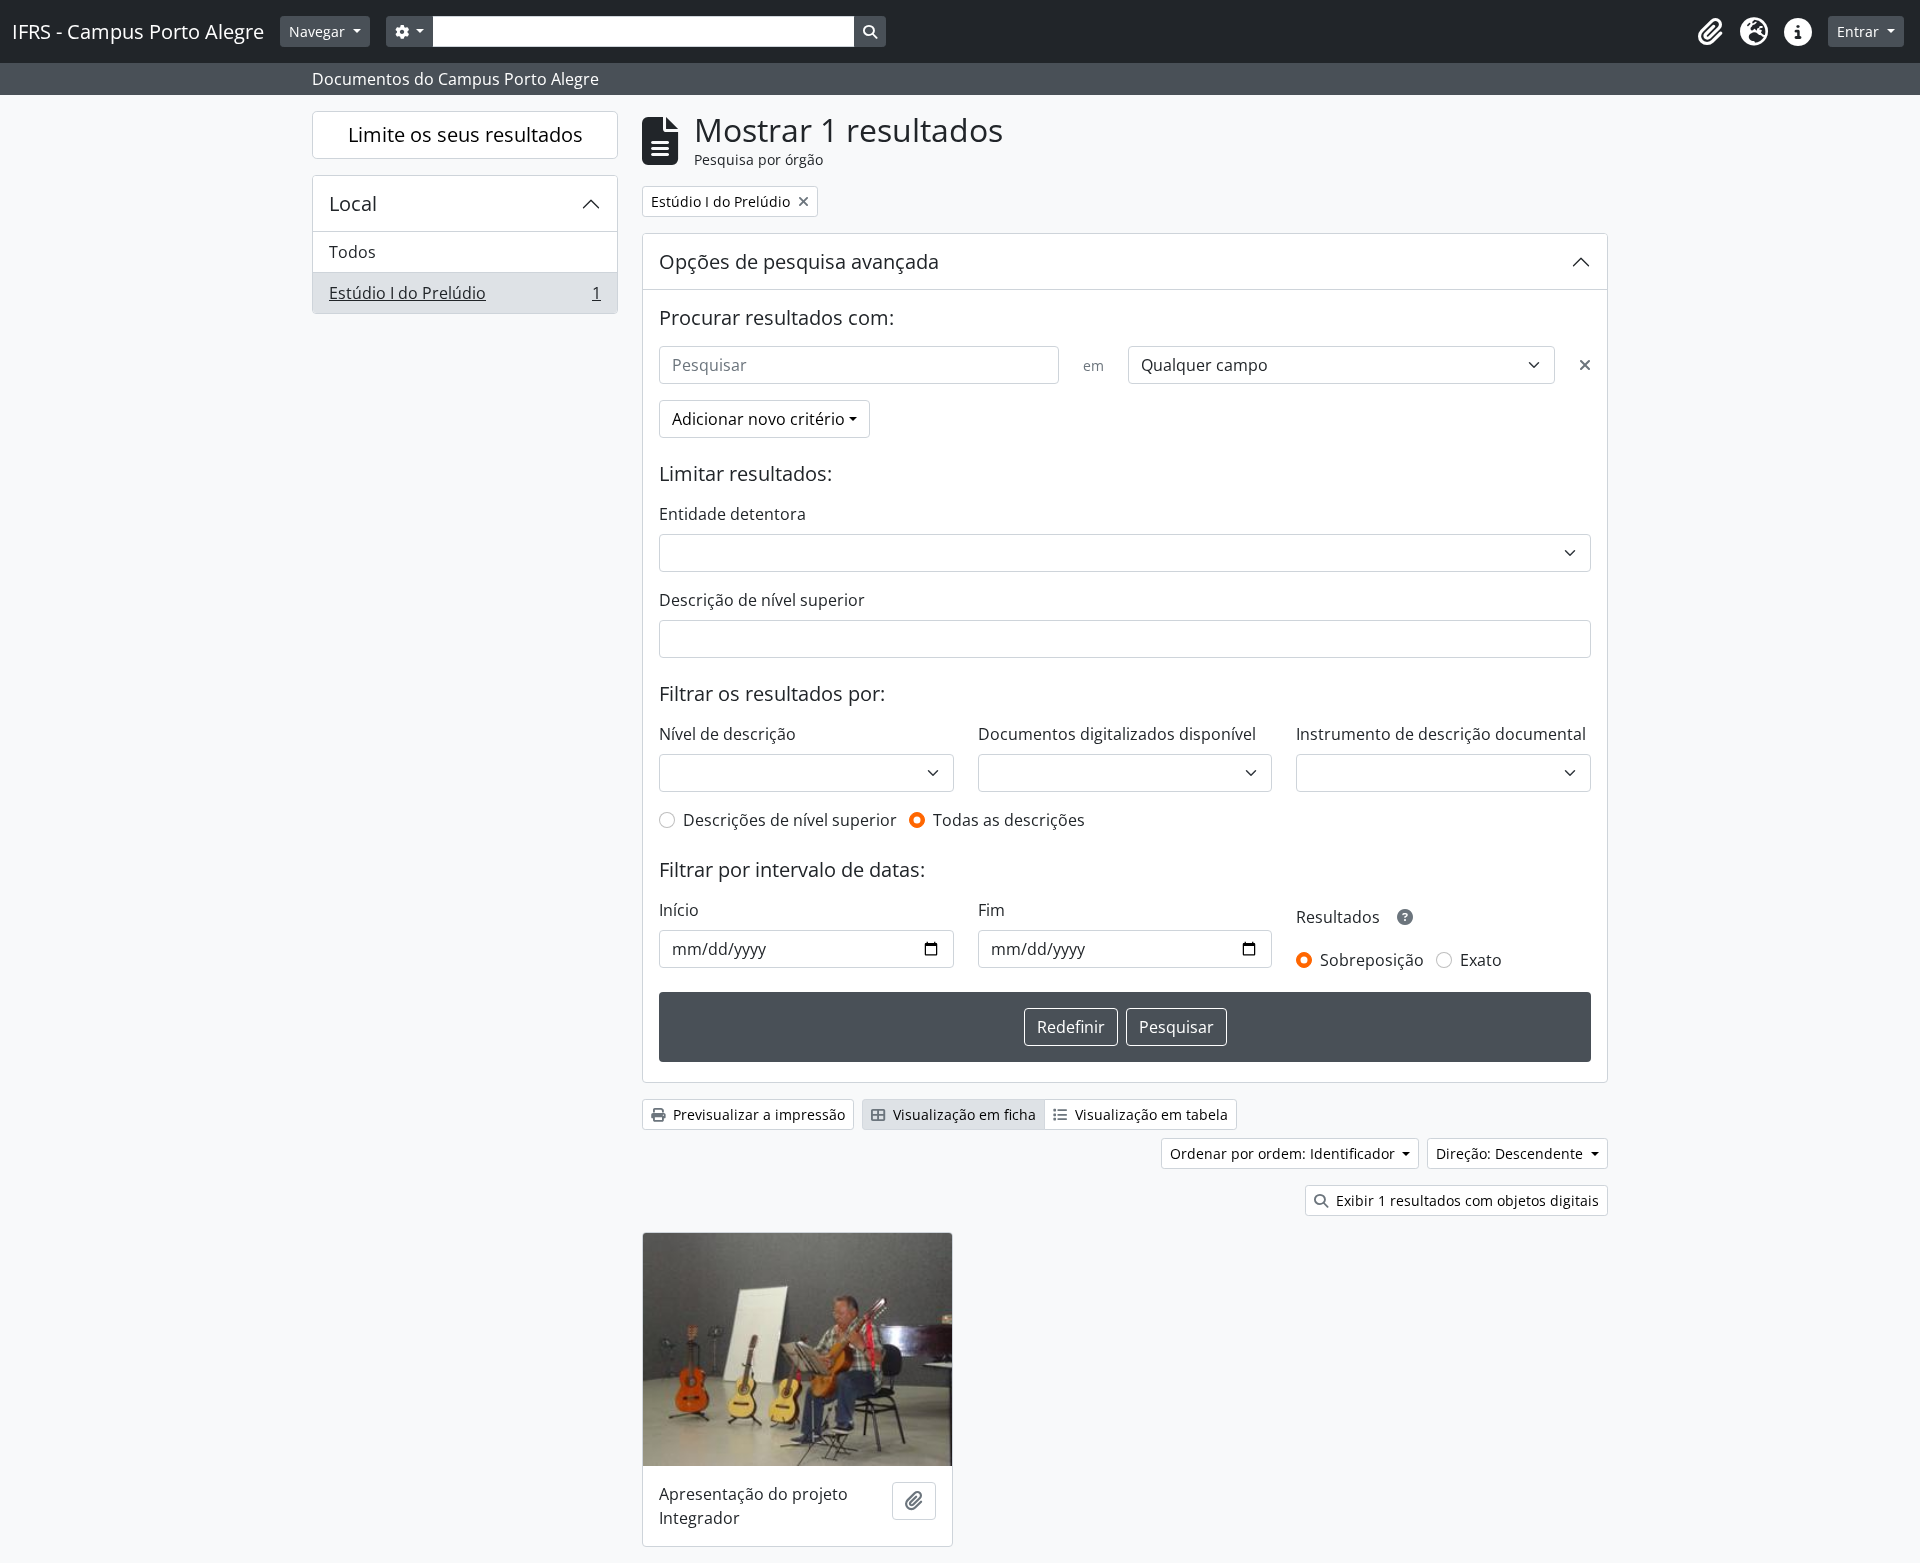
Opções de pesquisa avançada (799, 261)
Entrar (1860, 31)
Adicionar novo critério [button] (758, 419)
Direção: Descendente (1511, 1153)
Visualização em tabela (1149, 1114)
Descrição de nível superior (762, 600)
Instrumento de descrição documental (1441, 734)
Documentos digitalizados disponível (1117, 734)
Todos (352, 252)
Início (679, 910)
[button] (1710, 32)
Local (353, 203)
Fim (991, 910)
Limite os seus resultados (465, 134)
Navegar (319, 31)
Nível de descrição (727, 734)
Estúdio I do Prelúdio (464, 297)
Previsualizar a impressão (757, 1114)
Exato (1481, 960)
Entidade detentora (732, 514)
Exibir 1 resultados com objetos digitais (1465, 1200)
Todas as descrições (1009, 820)
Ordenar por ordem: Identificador (1284, 1153)
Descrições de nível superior (790, 820)
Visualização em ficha (962, 1114)
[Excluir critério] (1585, 365)
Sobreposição (1372, 960)
